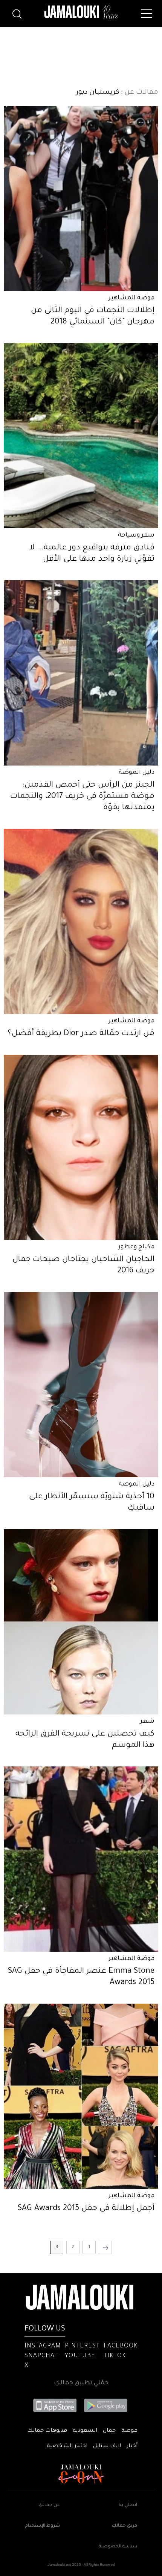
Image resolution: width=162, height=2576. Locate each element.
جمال (109, 2431)
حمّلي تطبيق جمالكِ (81, 2383)
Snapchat (41, 2356)
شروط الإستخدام (43, 2526)
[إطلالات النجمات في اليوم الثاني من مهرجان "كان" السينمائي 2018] (81, 198)
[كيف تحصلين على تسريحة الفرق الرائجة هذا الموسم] (81, 1622)
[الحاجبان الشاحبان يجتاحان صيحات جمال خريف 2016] (81, 1147)
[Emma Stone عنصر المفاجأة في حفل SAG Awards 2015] (81, 1859)
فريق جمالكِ (125, 2526)
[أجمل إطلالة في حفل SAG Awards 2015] (81, 2096)
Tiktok (115, 2356)
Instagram (43, 2346)
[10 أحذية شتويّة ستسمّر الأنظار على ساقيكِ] (81, 1385)
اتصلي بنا (128, 2505)
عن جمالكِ (49, 2505)
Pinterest (82, 2346)
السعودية (85, 2431)
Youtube (80, 2356)
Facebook (121, 2346)
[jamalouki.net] (81, 12)
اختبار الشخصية (67, 2446)
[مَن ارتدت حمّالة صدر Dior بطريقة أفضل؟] (81, 921)
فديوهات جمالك (47, 2431)
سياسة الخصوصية (118, 2547)
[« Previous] (105, 2247)
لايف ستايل (107, 2446)
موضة (129, 2431)
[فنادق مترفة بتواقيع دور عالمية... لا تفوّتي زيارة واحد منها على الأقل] (81, 436)
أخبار (132, 2446)
